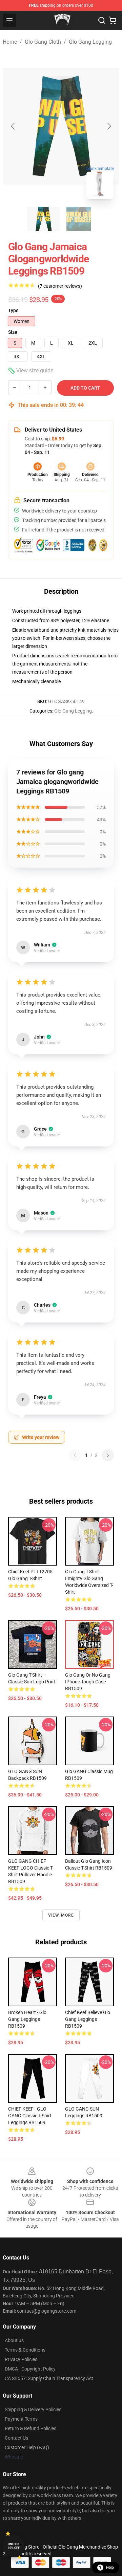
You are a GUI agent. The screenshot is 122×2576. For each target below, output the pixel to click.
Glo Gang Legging (90, 42)
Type (13, 310)
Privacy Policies (21, 2359)
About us (14, 2340)
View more (61, 1915)
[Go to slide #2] (79, 219)
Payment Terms (21, 2419)
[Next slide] (109, 126)
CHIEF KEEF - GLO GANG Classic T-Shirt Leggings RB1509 (30, 2116)
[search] (102, 20)
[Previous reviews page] (75, 1455)
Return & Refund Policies (30, 2428)
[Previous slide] (13, 126)
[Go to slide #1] (43, 219)
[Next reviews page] (108, 1455)
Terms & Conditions (25, 2350)
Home (10, 42)
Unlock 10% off (14, 2546)
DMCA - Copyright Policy (30, 2369)
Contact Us (16, 2438)
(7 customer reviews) (60, 286)
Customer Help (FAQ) (27, 2447)
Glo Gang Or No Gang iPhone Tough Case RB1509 (88, 1682)
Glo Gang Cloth (43, 42)
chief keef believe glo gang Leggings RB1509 (88, 2019)
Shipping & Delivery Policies (33, 2409)
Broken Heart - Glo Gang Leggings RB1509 (27, 2019)
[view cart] (113, 20)
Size (13, 332)
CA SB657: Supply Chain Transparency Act (49, 2378)
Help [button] (110, 2568)
